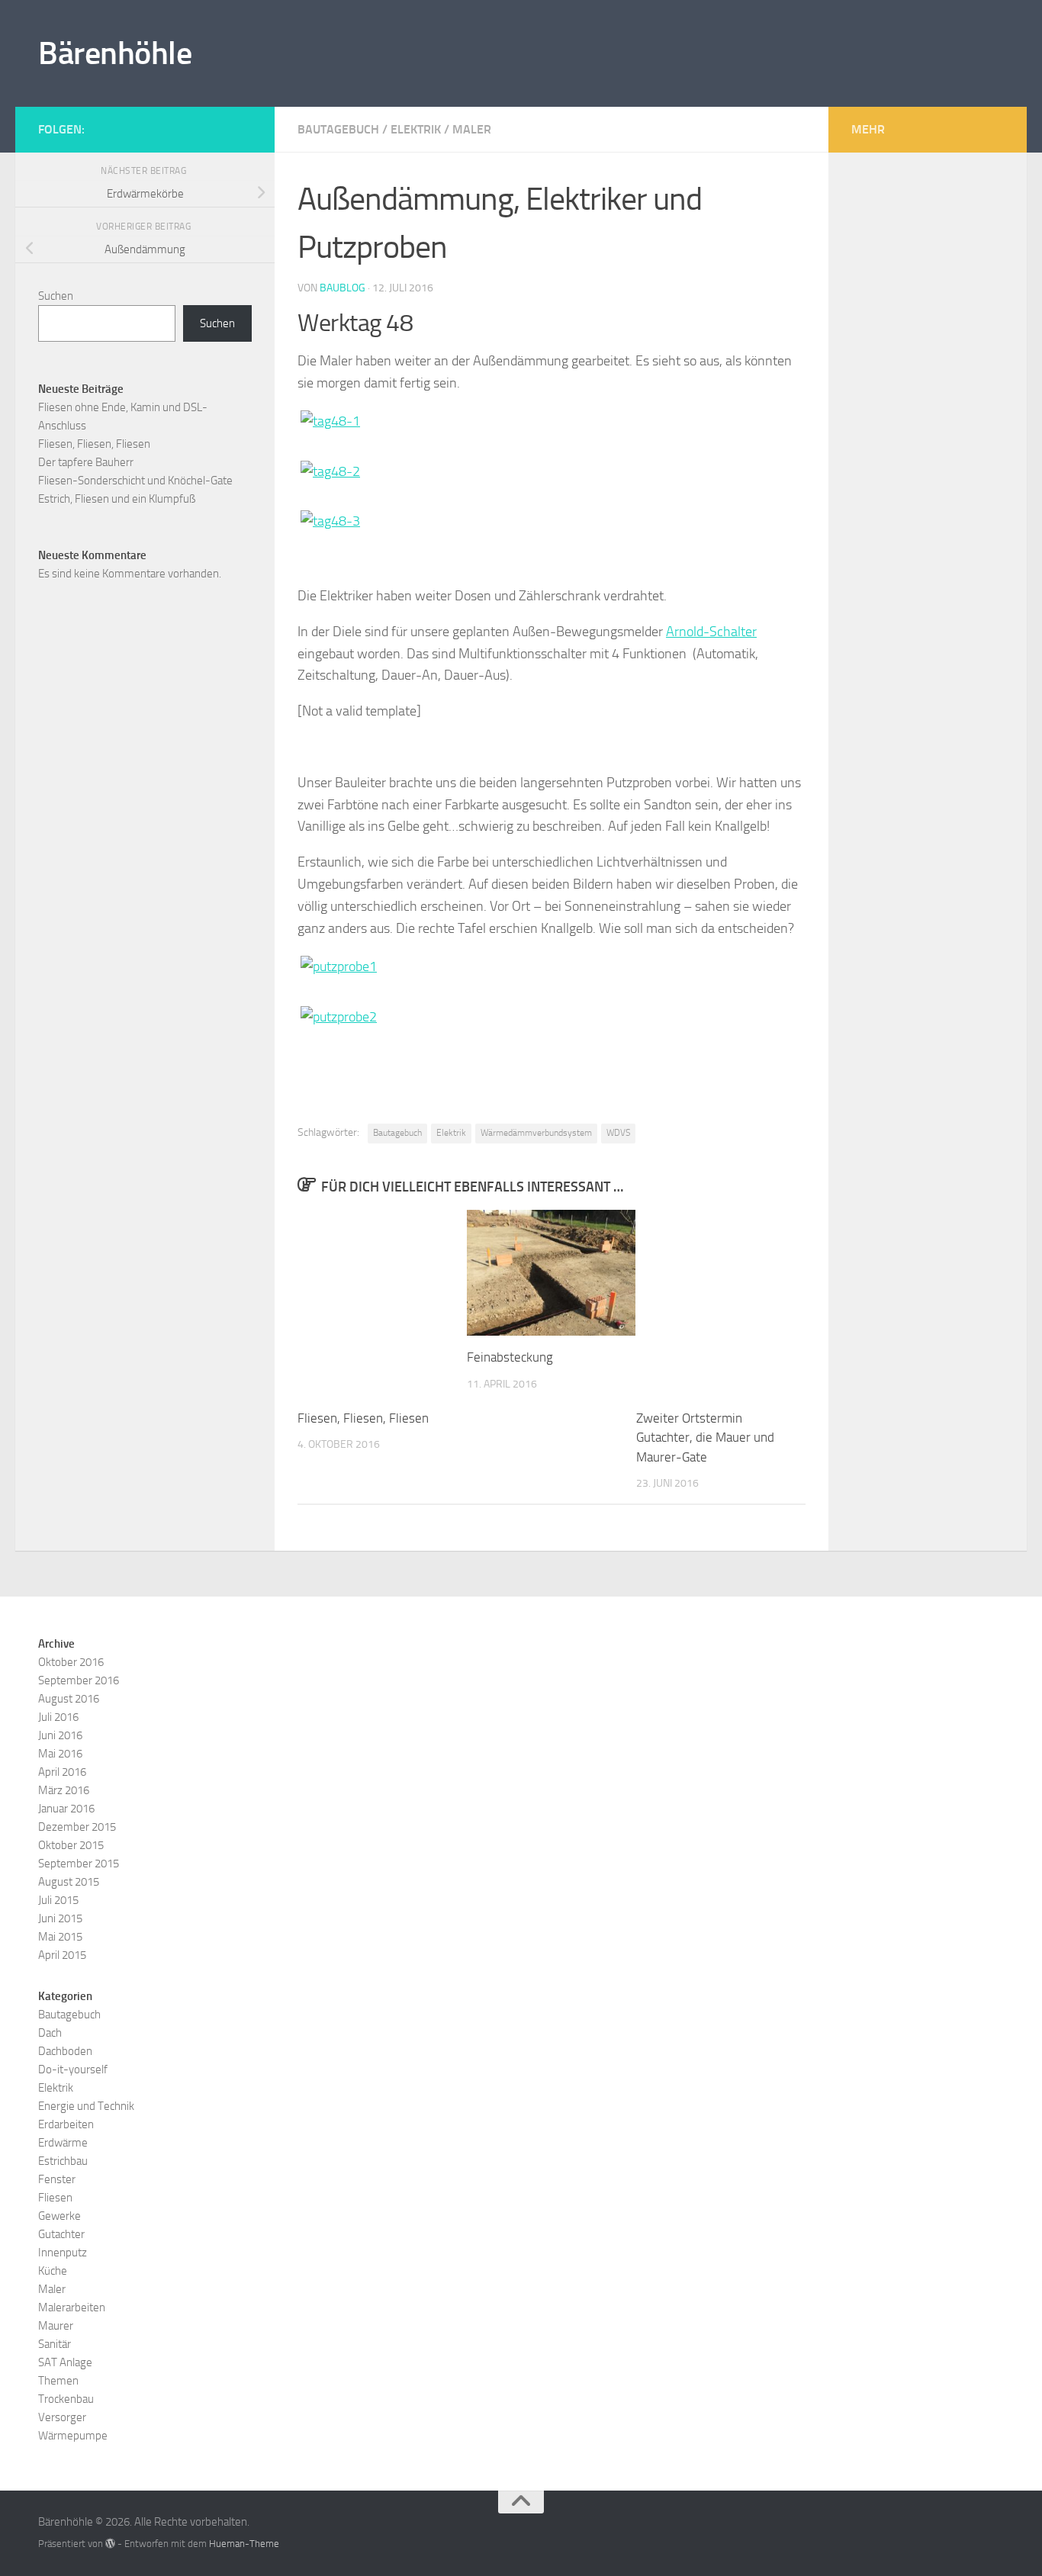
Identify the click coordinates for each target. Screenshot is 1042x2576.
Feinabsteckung (510, 1357)
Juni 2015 (60, 1918)
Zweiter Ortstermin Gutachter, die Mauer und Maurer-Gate (705, 1438)
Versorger (62, 2417)
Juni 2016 (60, 1735)
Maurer (56, 2326)
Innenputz (63, 2253)
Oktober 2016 (71, 1662)
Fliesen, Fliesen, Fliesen (363, 1418)
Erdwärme (63, 2143)
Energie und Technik (86, 2106)
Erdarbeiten (66, 2124)
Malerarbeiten (72, 2307)
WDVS (618, 1133)
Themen (58, 2381)
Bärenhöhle (115, 53)
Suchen (56, 296)
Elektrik (416, 129)
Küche (53, 2271)
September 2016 (79, 1680)
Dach (50, 2033)
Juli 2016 (58, 1717)
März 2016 (64, 1790)
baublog (343, 288)
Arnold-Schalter (711, 632)
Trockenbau (66, 2399)
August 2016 (69, 1699)
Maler (472, 129)
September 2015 (79, 1864)
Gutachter (61, 2234)
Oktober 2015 (71, 1845)
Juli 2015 (58, 1900)
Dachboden (65, 2051)
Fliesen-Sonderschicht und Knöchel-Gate (135, 481)
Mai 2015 (60, 1937)
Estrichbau (63, 2161)
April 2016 (62, 1772)
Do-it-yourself (73, 2069)
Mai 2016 (60, 1754)
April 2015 (62, 1955)
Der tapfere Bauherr (86, 462)
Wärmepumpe (73, 2436)
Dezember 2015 (77, 1827)
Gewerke (59, 2216)
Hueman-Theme (244, 2544)
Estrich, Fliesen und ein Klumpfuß (117, 499)
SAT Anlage (65, 2362)
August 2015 (69, 1882)
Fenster (57, 2179)
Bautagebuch (338, 129)
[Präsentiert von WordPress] (110, 2544)
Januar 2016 (66, 1809)
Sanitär (55, 2344)
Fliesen (55, 2198)
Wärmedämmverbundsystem (536, 1133)
